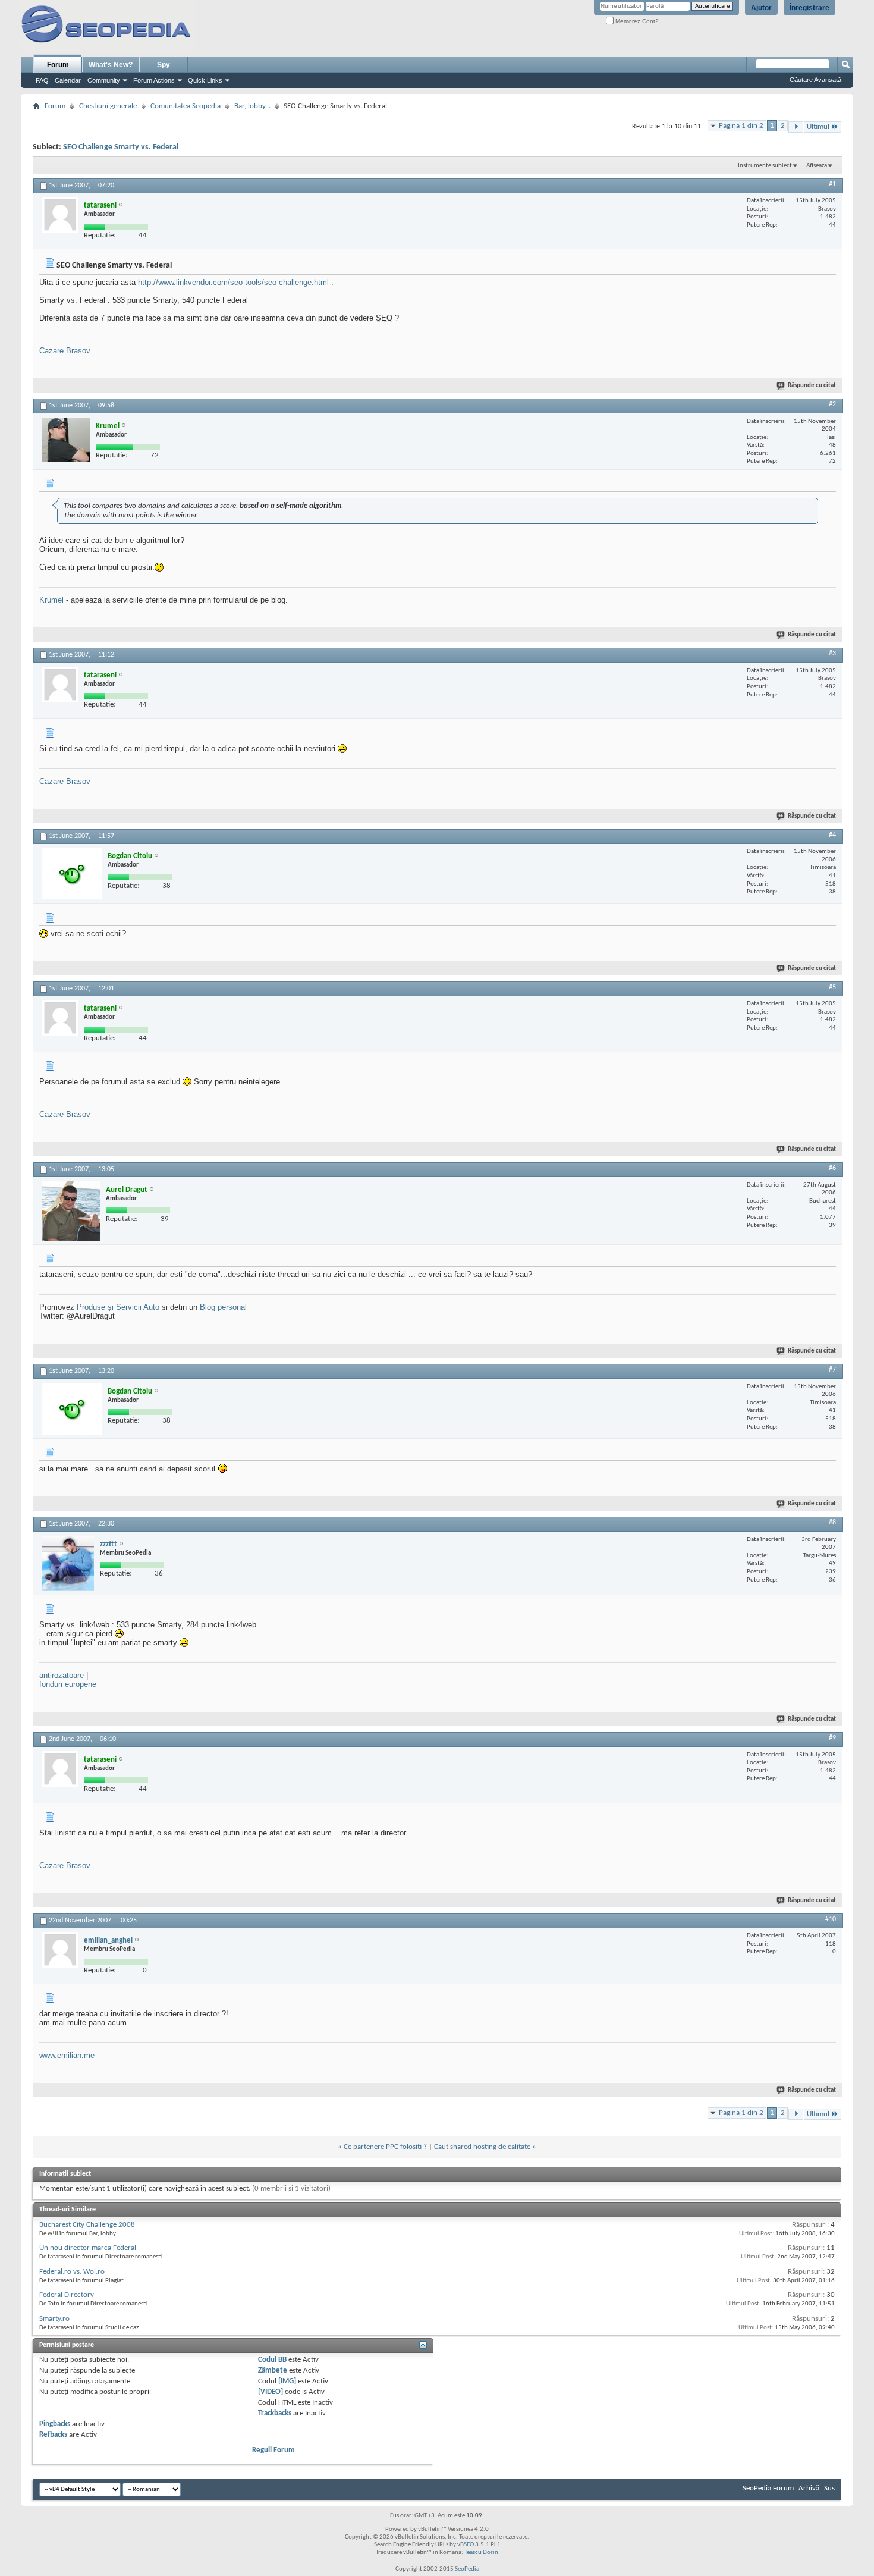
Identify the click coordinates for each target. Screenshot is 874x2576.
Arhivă (809, 2488)
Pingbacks (55, 2424)
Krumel (51, 600)
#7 (832, 1370)
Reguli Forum (273, 2450)
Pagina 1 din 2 (741, 126)
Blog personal (223, 1307)
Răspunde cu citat (812, 386)
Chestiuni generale (108, 106)
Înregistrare (809, 8)
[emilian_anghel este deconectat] (60, 1950)
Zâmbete (273, 2371)
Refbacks (53, 2435)
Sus (829, 2488)
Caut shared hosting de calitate (482, 2147)
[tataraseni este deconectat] (60, 215)
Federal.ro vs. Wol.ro (72, 2272)
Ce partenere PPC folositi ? (385, 2147)
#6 (832, 1168)
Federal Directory (67, 2295)
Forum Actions (154, 80)
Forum (58, 65)
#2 (832, 404)
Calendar (68, 80)
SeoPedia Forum (768, 2488)
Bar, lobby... (252, 106)
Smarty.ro (54, 2319)
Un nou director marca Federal (88, 2248)
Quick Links (205, 80)
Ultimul (818, 127)
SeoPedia (467, 2569)
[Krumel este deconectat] (66, 440)
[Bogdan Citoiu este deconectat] (72, 873)
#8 (832, 1523)
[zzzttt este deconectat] (68, 1563)
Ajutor (761, 8)
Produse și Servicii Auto (118, 1307)
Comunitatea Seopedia (186, 106)
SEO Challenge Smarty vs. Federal (121, 147)
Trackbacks (275, 2413)
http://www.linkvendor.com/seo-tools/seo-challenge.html (233, 282)
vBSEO (466, 2545)
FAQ (42, 80)
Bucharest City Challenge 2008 (87, 2225)
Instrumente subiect (765, 166)
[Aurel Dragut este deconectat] (71, 1211)
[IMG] (287, 2381)
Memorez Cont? (636, 21)
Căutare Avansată (815, 80)
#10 (831, 1919)
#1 (832, 184)
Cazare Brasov (65, 351)
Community (104, 80)
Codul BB (272, 2360)
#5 (832, 987)
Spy (164, 65)
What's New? (111, 65)
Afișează (817, 166)
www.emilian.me (67, 2055)
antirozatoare (62, 1675)
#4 (832, 835)
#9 (832, 1738)
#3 (832, 654)
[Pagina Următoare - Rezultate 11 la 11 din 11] (796, 127)
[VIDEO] (271, 2392)
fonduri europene (68, 1684)
